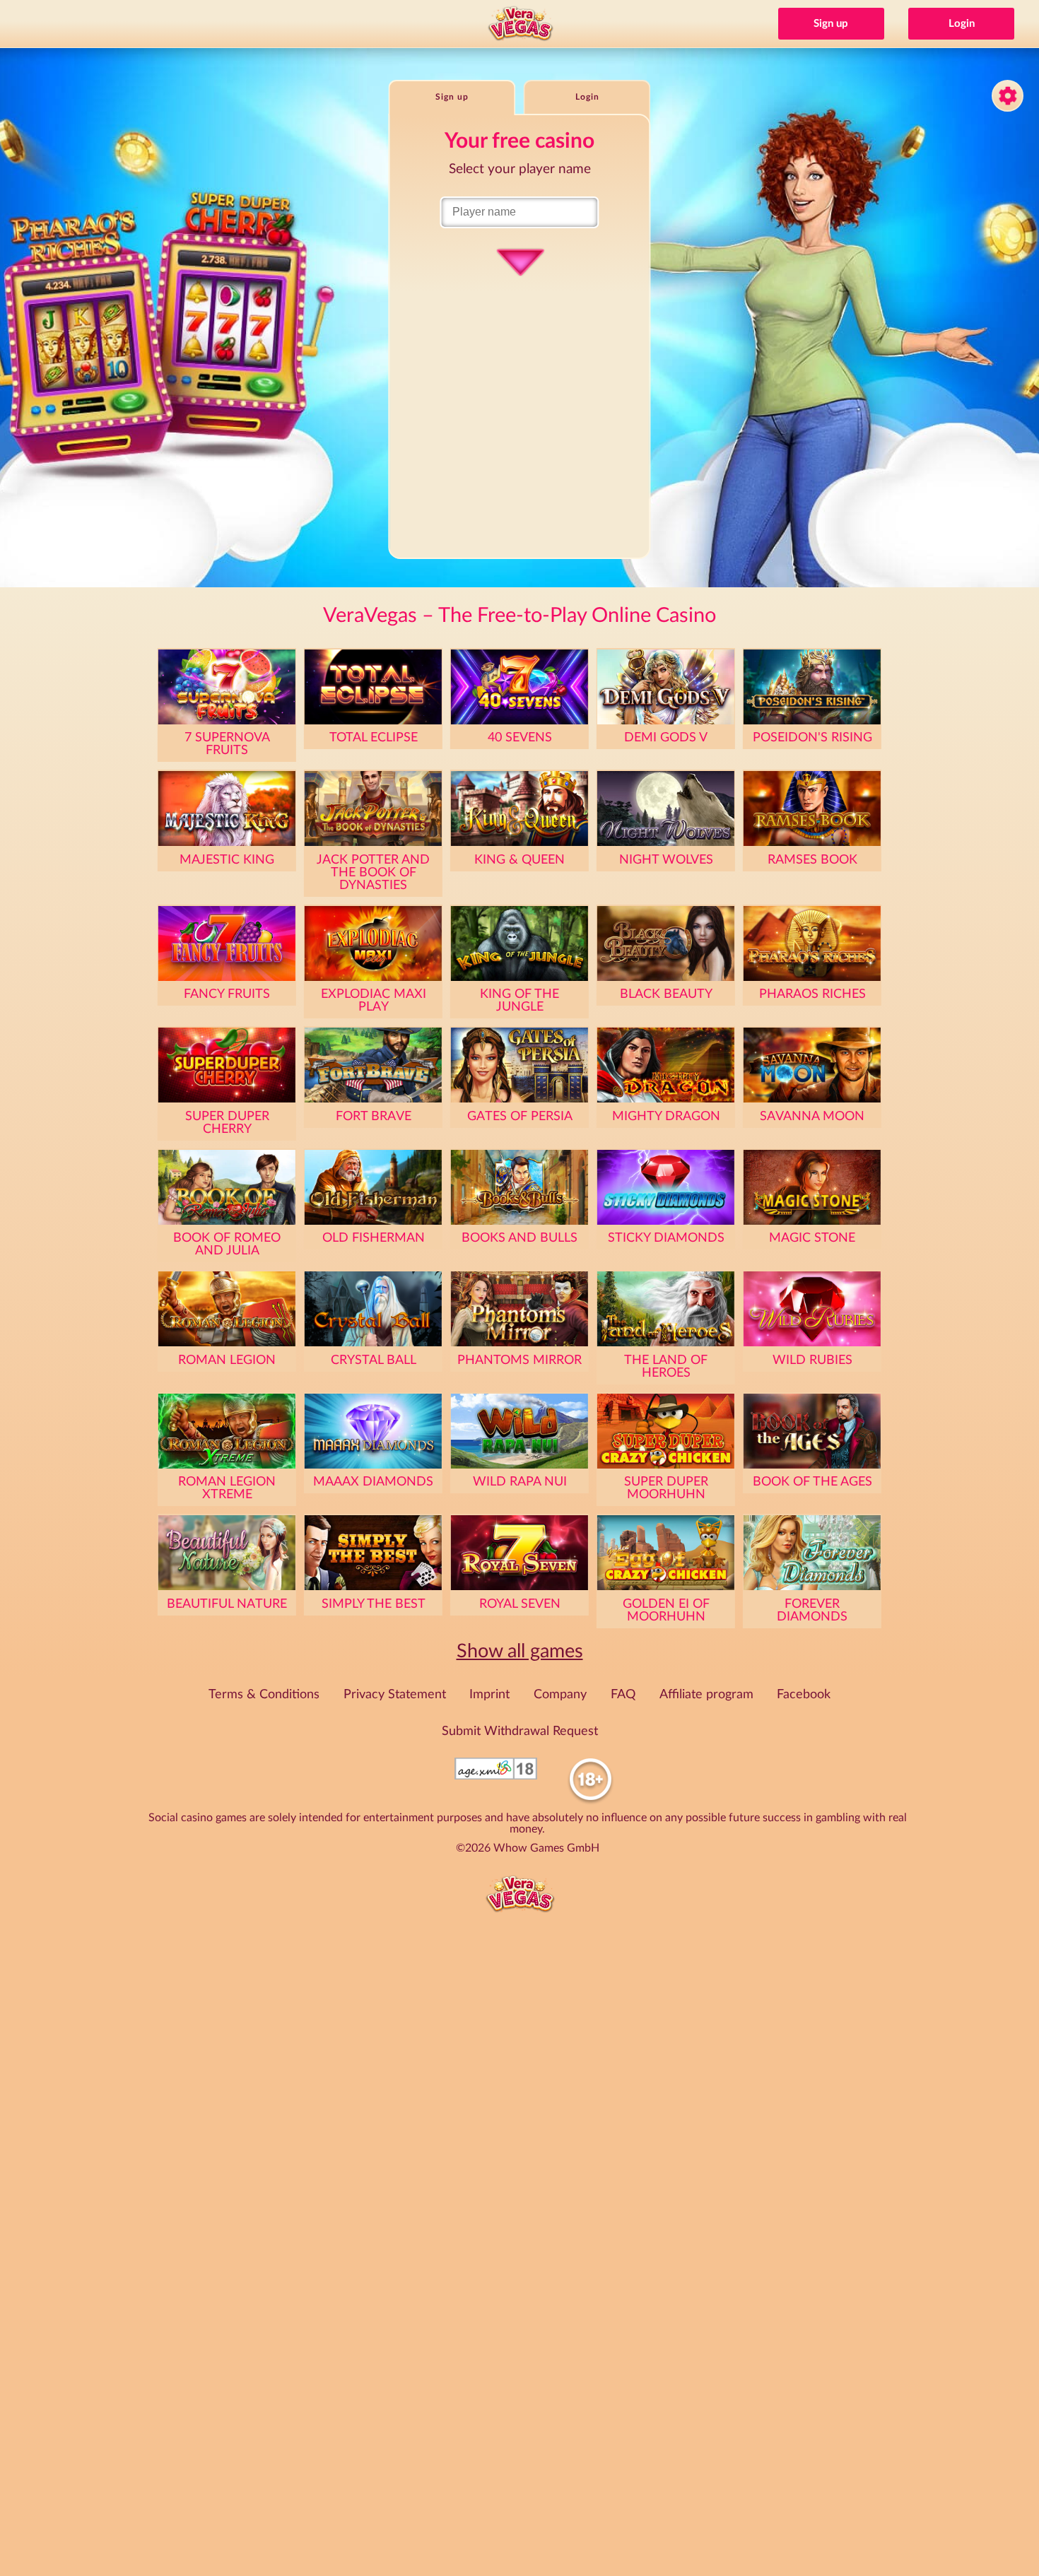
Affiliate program (706, 1695)
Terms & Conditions (264, 1695)
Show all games (520, 1651)
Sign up (831, 24)
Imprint (489, 1695)
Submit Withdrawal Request (520, 1731)
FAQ (623, 1695)
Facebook (804, 1695)
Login (962, 24)
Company (560, 1695)
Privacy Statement (395, 1695)
